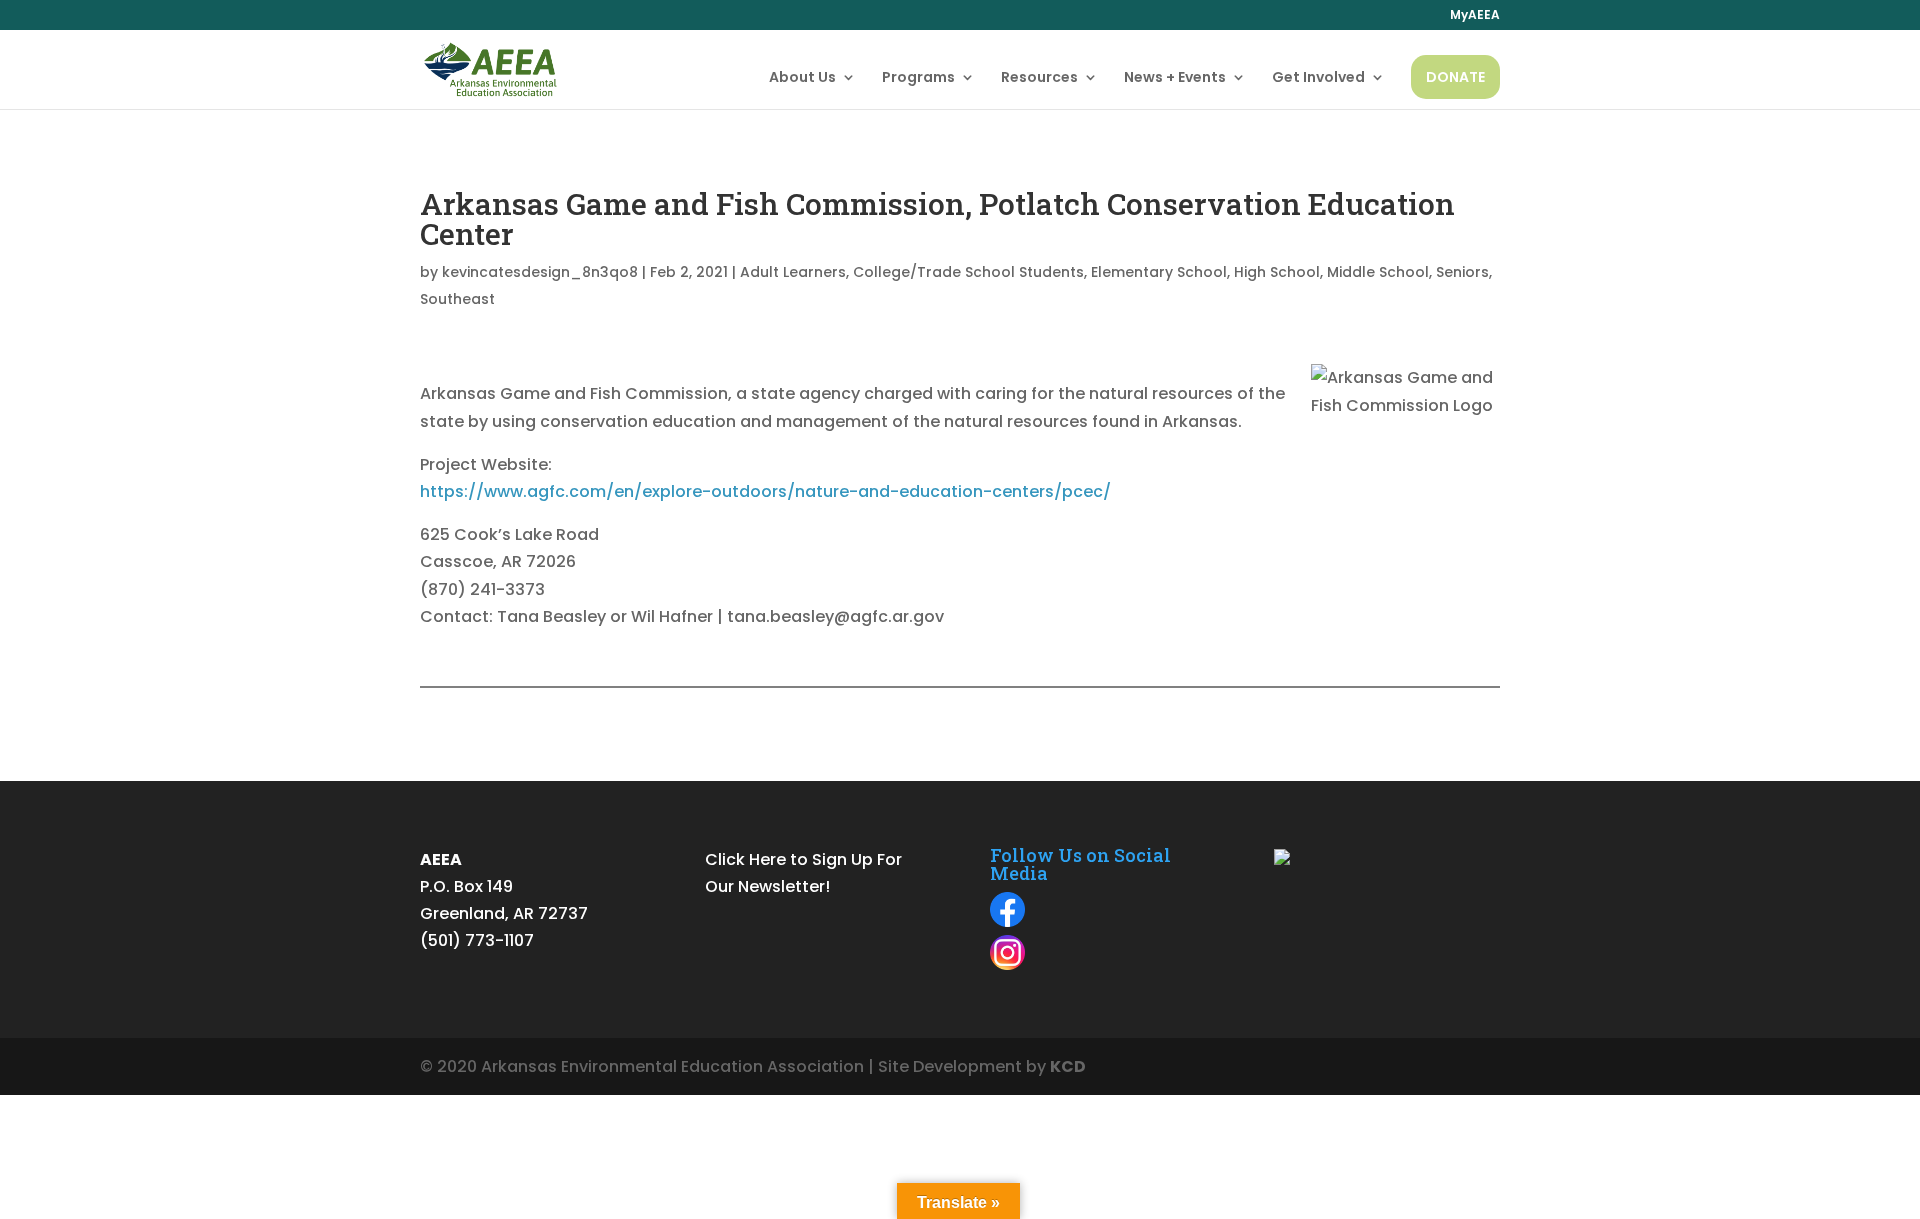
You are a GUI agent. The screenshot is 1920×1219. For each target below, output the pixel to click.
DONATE (1455, 77)
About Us (802, 78)
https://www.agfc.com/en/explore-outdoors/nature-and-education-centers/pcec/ (765, 491)
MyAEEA (1475, 16)
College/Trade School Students (968, 272)
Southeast (457, 299)
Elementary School (1159, 272)
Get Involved (1318, 78)
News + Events (1175, 78)
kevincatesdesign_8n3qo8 (540, 272)
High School (1277, 272)
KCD (1068, 1066)
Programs (918, 78)
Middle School (1378, 272)
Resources (1039, 78)
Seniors (1462, 272)
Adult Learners (793, 272)
